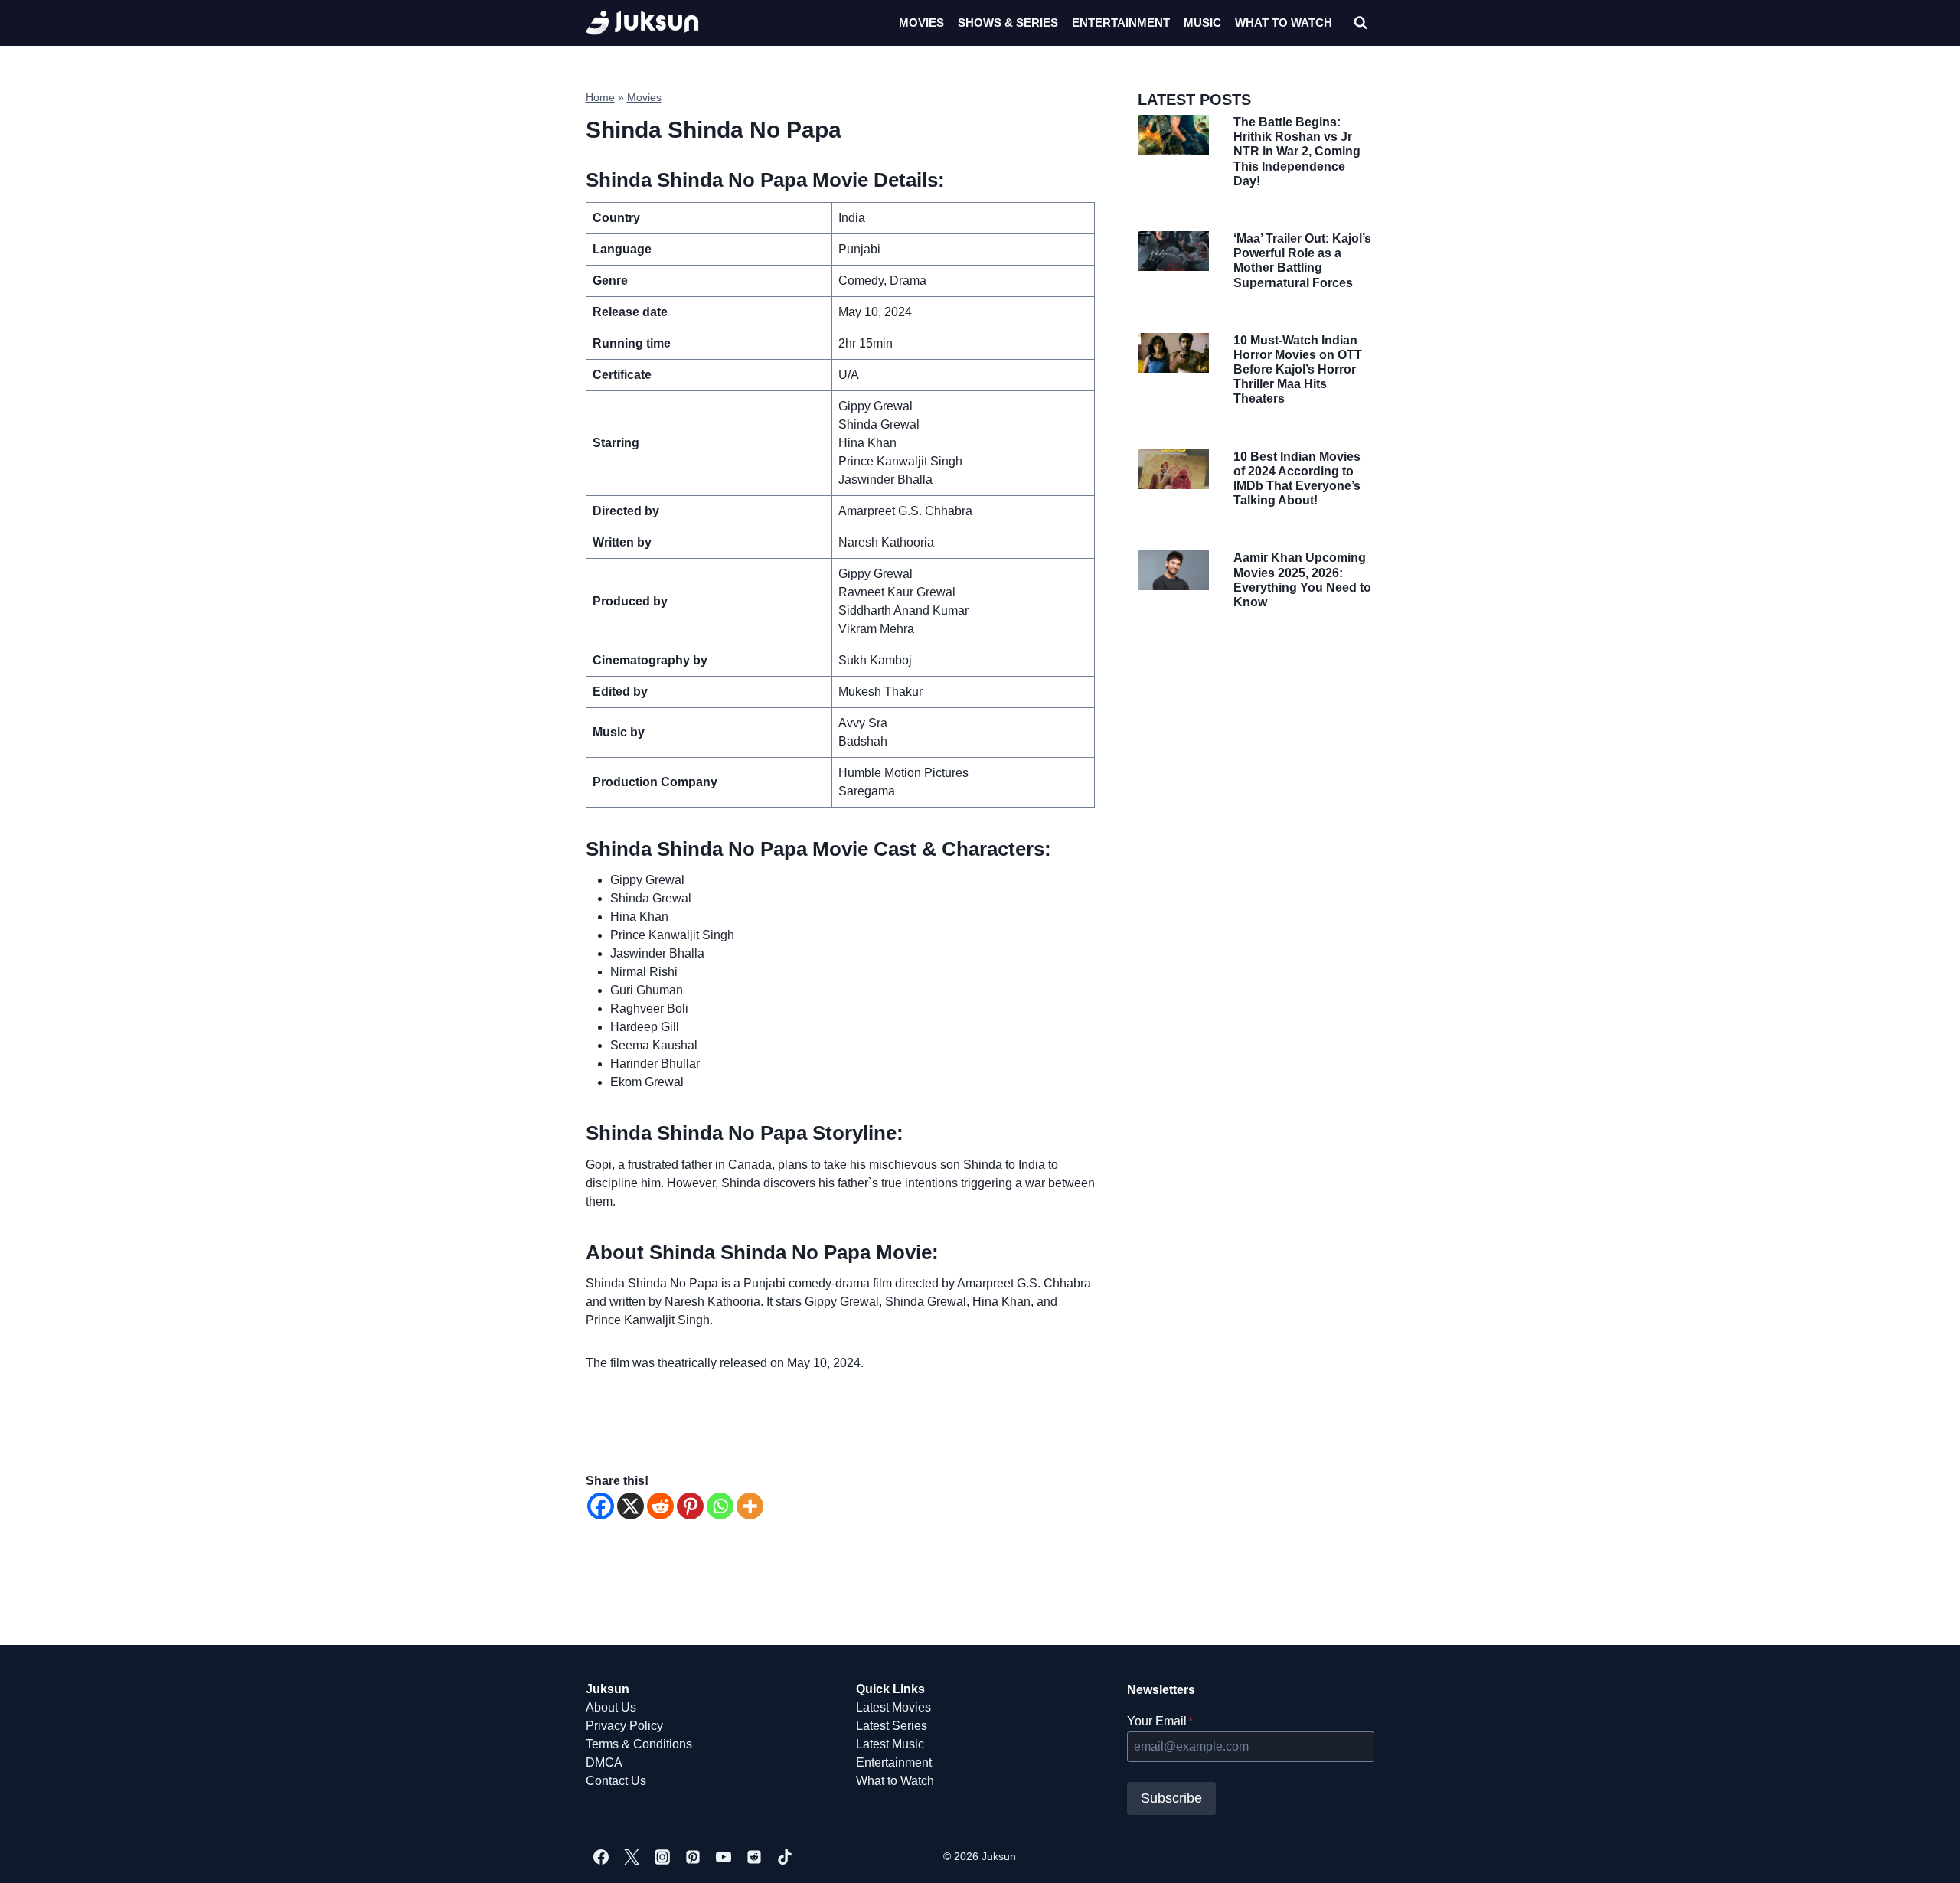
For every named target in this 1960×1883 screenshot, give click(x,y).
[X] (630, 1506)
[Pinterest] (690, 1506)
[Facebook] (601, 1506)
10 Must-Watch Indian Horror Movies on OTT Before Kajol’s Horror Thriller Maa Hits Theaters (1298, 370)
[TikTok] (785, 1857)
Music (1202, 23)
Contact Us (616, 1781)
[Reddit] (660, 1506)
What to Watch (895, 1781)
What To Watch (1284, 23)
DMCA (604, 1762)
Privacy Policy (624, 1726)
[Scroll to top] (1924, 1854)
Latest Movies (893, 1707)
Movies (921, 23)
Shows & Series (1008, 23)
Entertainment (1121, 23)
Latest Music (890, 1744)
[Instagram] (662, 1857)
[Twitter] (632, 1857)
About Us (611, 1707)
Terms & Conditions (639, 1744)
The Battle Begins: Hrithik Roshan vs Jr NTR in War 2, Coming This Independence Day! (1297, 152)
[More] (750, 1506)
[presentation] (1173, 135)
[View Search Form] (1361, 23)
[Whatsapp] (720, 1506)
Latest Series (892, 1726)
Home (600, 98)
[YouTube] (724, 1857)
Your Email (1160, 1721)
